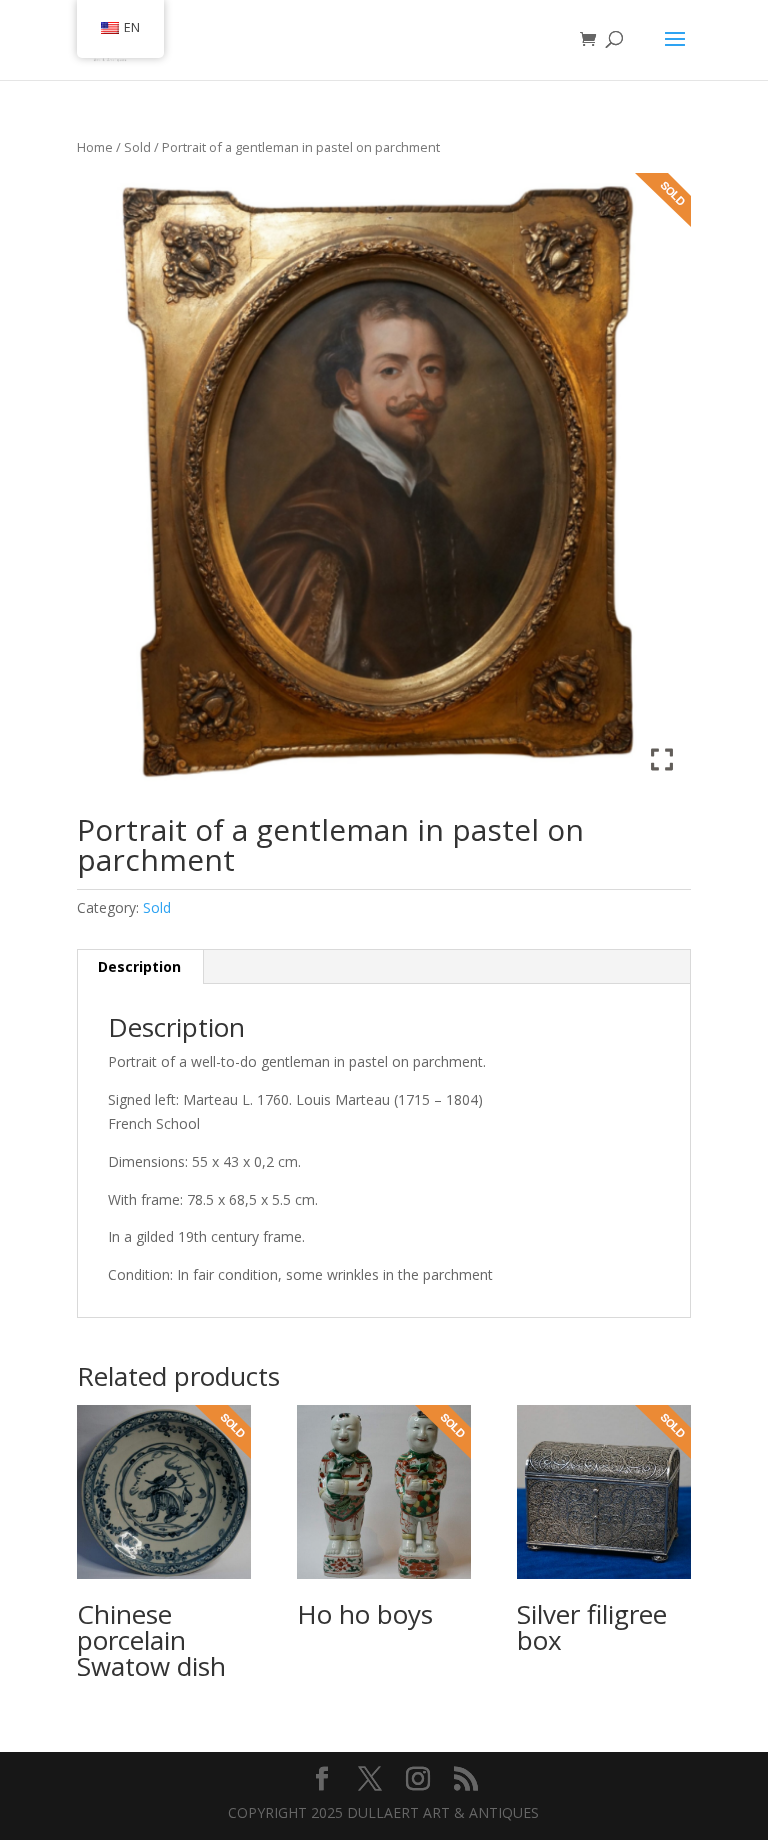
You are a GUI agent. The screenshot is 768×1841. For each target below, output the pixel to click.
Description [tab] (139, 966)
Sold (137, 147)
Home (95, 147)
